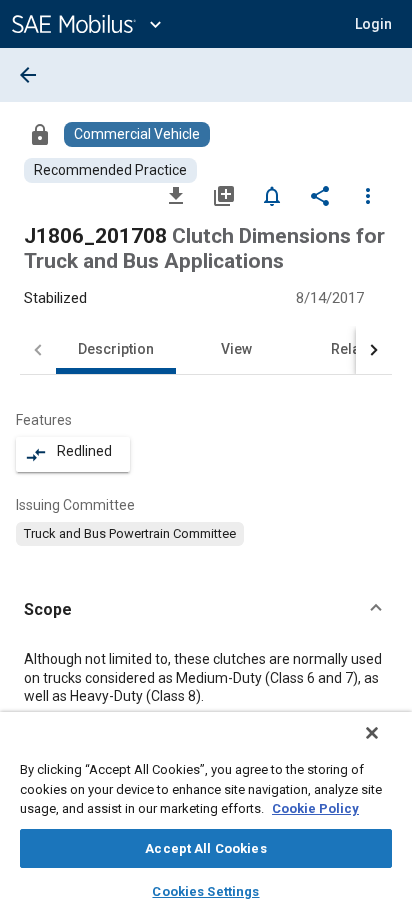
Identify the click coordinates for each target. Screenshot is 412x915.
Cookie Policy (315, 808)
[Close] (372, 733)
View (236, 349)
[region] (206, 813)
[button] (206, 610)
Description (116, 349)
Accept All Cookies (205, 848)
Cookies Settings (205, 891)
